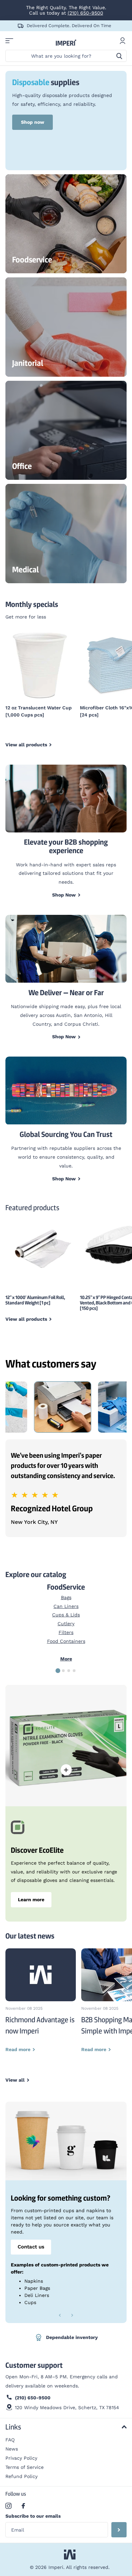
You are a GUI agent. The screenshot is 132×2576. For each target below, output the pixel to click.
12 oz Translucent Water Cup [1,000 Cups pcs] (39, 711)
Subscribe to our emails (33, 2516)
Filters (66, 1632)
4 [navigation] (74, 1671)
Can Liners (66, 1606)
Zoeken (119, 56)
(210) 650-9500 (85, 13)
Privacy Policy (21, 2458)
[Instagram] (8, 2506)
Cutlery (66, 1624)
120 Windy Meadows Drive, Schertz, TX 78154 (67, 2407)
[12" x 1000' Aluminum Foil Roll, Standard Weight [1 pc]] (40, 1247)
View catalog (9, 41)
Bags (66, 1597)
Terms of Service (25, 2467)
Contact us (31, 2247)
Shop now (33, 122)
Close (66, 2427)
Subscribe (119, 2530)
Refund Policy (21, 2476)
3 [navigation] (69, 1671)
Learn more (31, 1900)
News (12, 2449)
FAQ (10, 2440)
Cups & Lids (66, 1615)
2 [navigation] (63, 1671)
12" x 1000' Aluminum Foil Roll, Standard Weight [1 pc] (35, 1300)
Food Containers (66, 1641)
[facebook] (23, 2506)
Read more (66, 1770)
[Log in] (123, 41)
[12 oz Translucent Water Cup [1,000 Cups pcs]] (40, 665)
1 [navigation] (58, 1671)
